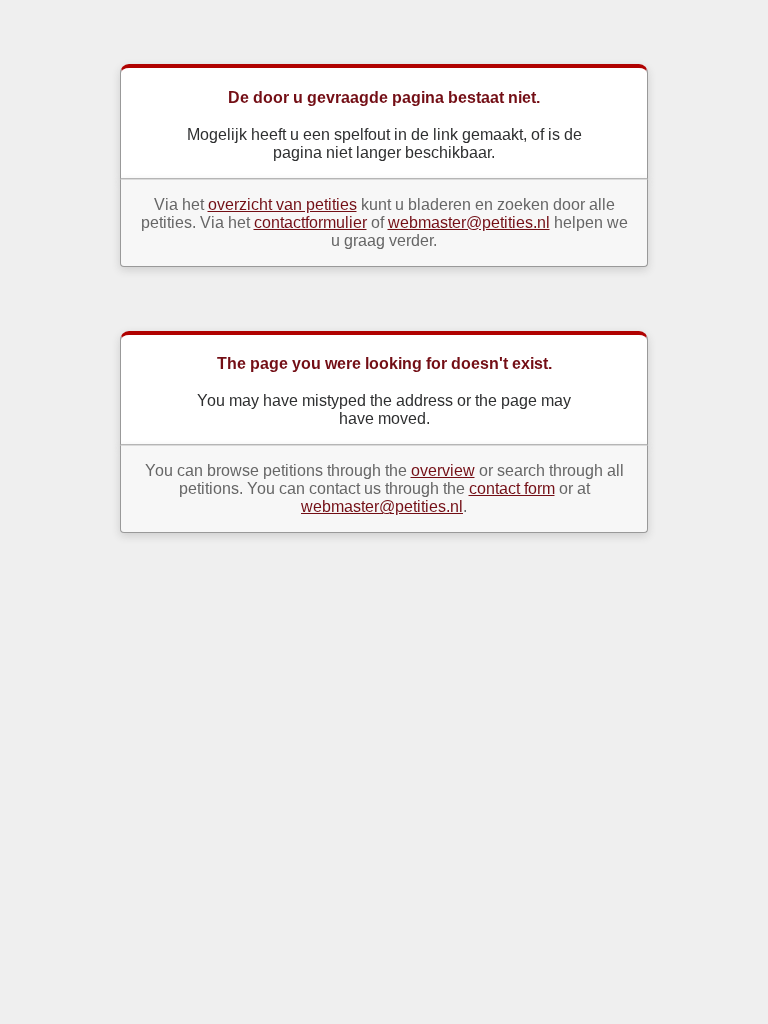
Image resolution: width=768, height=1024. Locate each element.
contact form (512, 488)
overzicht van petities (282, 204)
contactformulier (310, 222)
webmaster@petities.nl (469, 222)
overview (443, 470)
